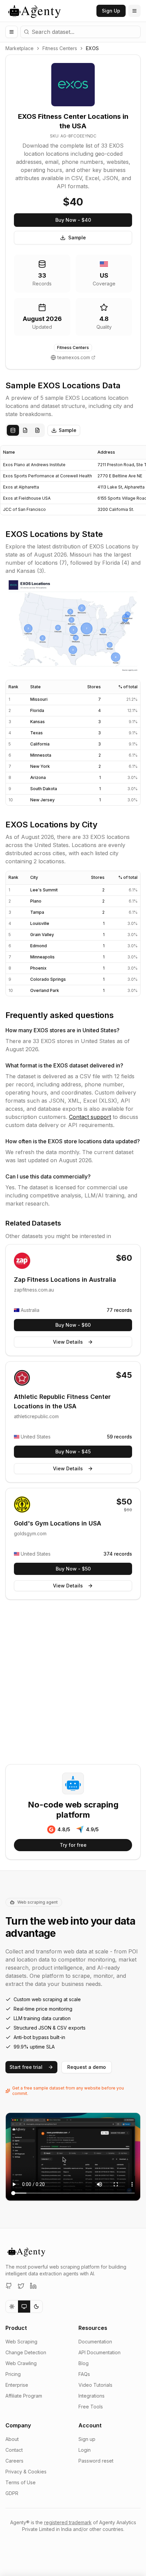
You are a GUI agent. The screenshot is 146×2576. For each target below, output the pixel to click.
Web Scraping (21, 2342)
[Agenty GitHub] (9, 2286)
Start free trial (26, 2067)
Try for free (73, 1845)
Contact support (90, 1117)
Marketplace (20, 48)
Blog (84, 2363)
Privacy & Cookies (26, 2472)
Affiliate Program (24, 2396)
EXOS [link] (92, 48)
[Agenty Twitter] (21, 2286)
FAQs (84, 2374)
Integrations (92, 2396)
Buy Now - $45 (73, 1452)
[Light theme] (12, 2307)
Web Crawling (21, 2363)
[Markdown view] (37, 430)
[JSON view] (25, 430)
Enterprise (17, 2385)
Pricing (13, 2374)
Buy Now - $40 (73, 220)
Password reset (96, 2461)
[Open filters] (12, 32)
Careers (14, 2461)
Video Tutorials (95, 2385)
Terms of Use (21, 2482)
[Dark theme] (36, 2307)
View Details (68, 1342)
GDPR (12, 2493)
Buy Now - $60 (73, 1325)
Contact (14, 2450)
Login (85, 2450)
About (12, 2439)
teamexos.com (74, 357)
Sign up (87, 2439)
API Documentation (99, 2352)
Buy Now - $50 (73, 1569)
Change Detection (26, 2352)
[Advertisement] (73, 1683)
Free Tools (91, 2407)
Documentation (95, 2342)
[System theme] (24, 2307)
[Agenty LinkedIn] (33, 2286)
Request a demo (87, 2067)
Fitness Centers (60, 48)
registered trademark (68, 2522)
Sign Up (111, 11)
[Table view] (13, 430)
